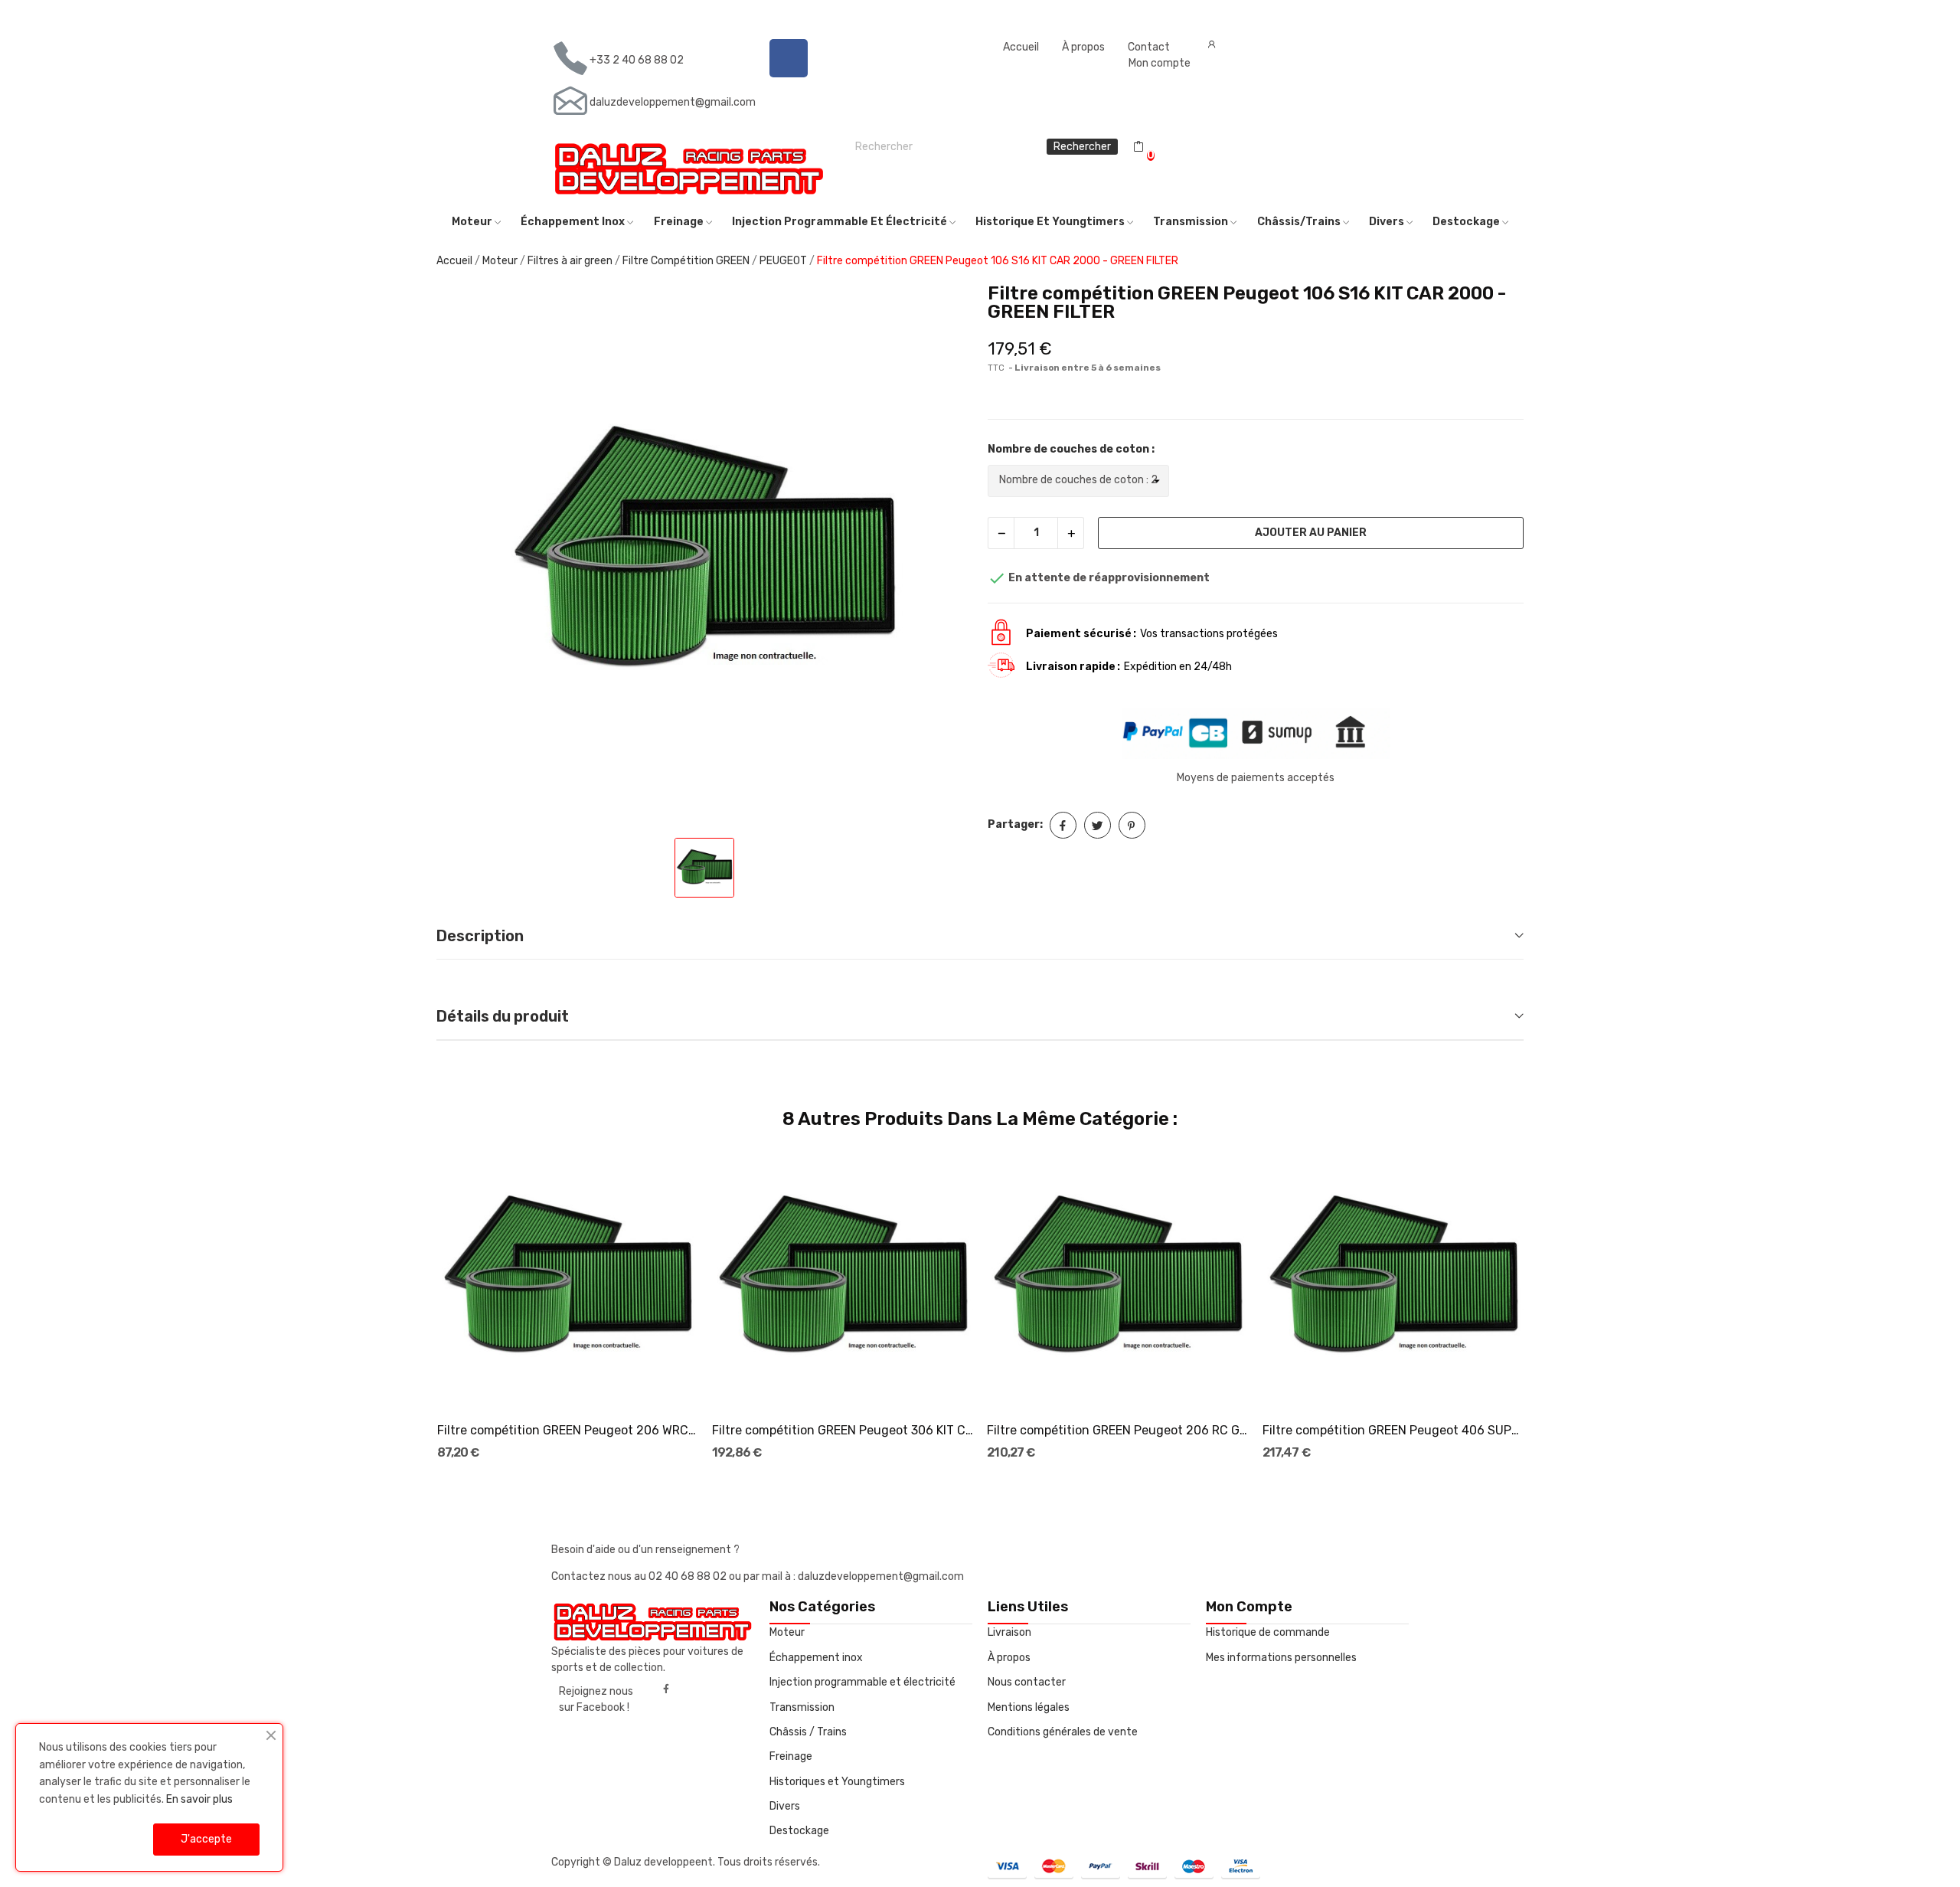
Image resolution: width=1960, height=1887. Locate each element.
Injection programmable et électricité (862, 1682)
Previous (412, 1306)
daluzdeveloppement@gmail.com (673, 102)
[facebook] (666, 1689)
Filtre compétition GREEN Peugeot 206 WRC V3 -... (568, 1430)
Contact (1149, 47)
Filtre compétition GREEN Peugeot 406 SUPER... (1393, 1430)
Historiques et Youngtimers (837, 1782)
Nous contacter (1027, 1682)
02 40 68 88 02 (689, 1576)
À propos (1083, 47)
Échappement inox (816, 1658)
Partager (1063, 825)
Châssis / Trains (808, 1732)
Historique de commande (1268, 1632)
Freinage (791, 1756)
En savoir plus (199, 1799)
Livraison (1009, 1632)
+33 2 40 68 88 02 (637, 60)
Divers (785, 1806)
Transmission (802, 1707)
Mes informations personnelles (1281, 1658)
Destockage (799, 1831)
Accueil (1021, 47)
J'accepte (206, 1839)
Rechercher (1082, 147)
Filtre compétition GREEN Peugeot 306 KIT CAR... (843, 1430)
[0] (1138, 147)
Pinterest (1132, 825)
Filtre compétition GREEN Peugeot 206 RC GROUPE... (1118, 1430)
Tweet (1098, 825)
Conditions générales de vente (1063, 1732)
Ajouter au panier (1311, 533)
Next (1548, 1306)
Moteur (787, 1632)
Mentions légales (1029, 1707)
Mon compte (1160, 63)
